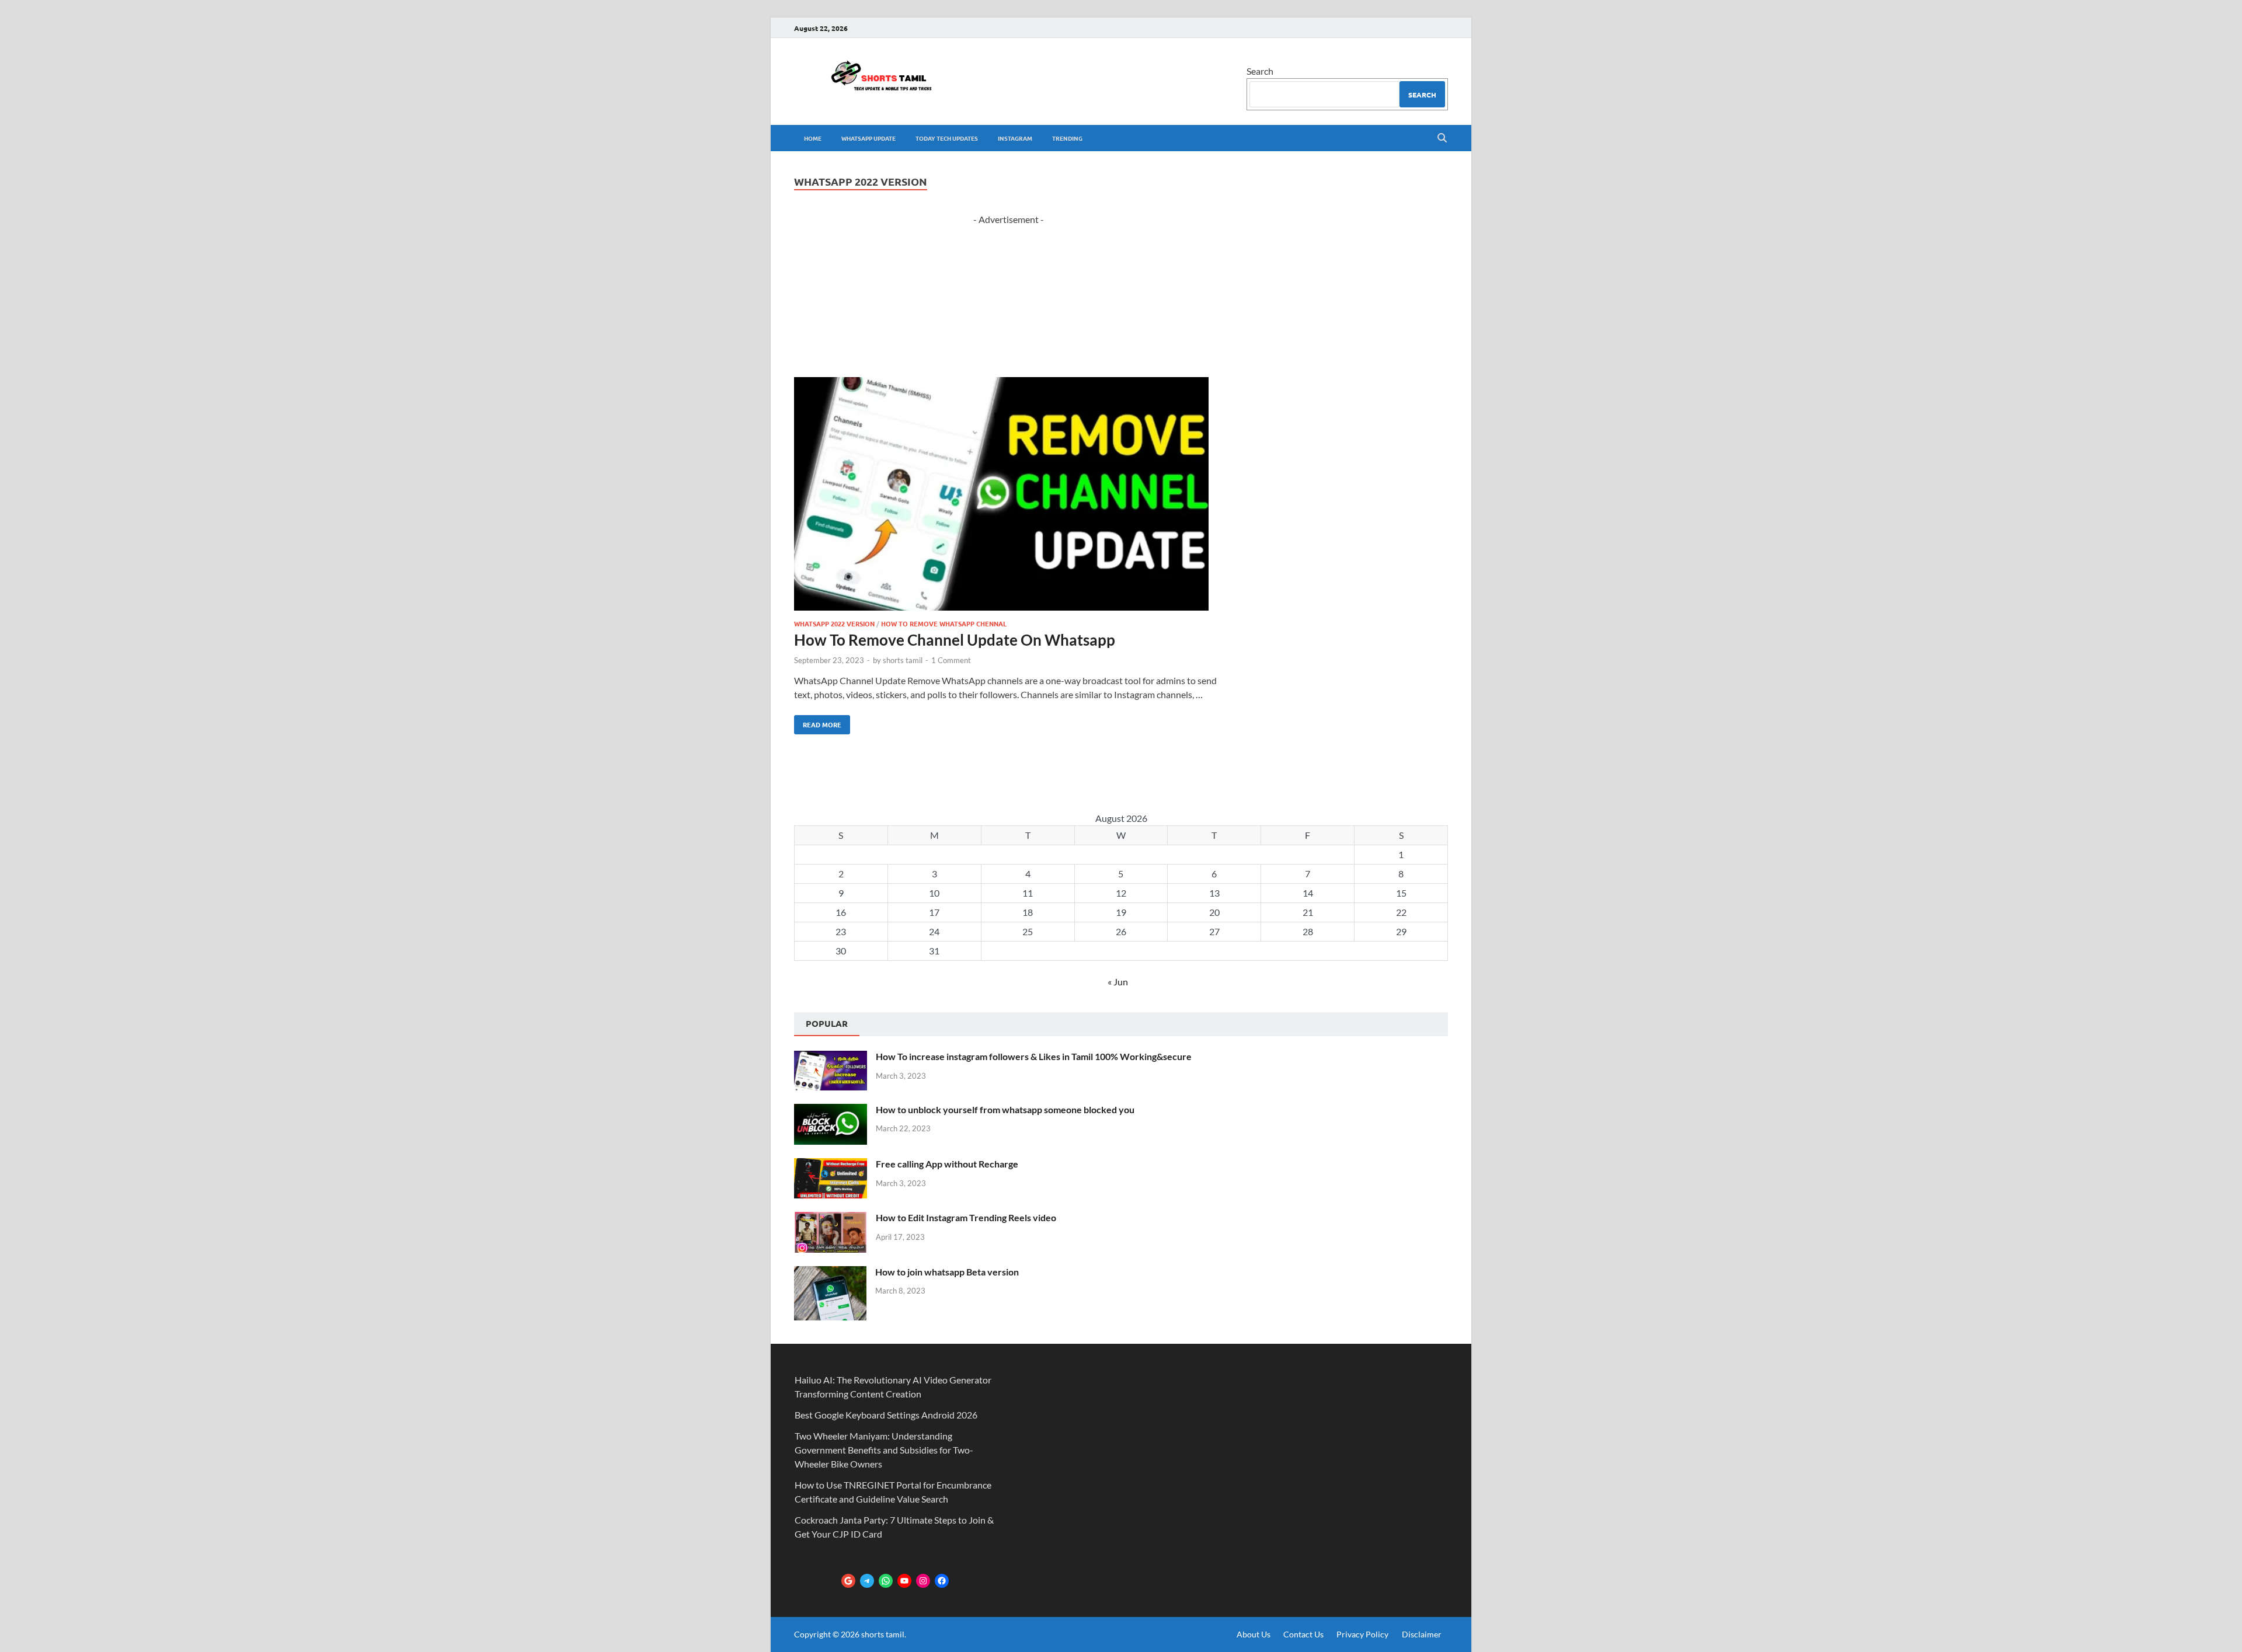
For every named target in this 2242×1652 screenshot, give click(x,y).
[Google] (848, 1581)
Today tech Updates (947, 138)
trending (1067, 138)
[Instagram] (923, 1581)
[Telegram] (867, 1581)
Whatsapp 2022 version (834, 623)
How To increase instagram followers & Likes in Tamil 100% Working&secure (1034, 1056)
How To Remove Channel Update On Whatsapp (955, 640)
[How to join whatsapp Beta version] (830, 1273)
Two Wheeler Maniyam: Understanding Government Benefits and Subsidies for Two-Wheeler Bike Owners (884, 1450)
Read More (818, 722)
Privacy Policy (1362, 1634)
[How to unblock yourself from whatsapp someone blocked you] (831, 1111)
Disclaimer (1422, 1634)
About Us (1254, 1634)
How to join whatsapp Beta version (947, 1272)
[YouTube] (904, 1581)
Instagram (1015, 138)
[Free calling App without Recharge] (831, 1165)
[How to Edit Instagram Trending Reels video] (831, 1219)
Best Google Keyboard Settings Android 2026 (886, 1415)
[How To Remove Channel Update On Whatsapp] (1009, 496)
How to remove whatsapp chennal (944, 623)
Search (1260, 71)
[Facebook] (942, 1581)
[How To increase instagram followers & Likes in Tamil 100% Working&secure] (831, 1057)
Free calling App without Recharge (947, 1164)
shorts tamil (903, 660)
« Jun (1118, 982)
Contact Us (1303, 1634)
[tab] (827, 1024)
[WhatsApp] (886, 1581)
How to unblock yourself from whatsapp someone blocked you (1005, 1109)
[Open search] (1442, 138)
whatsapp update (868, 138)
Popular (827, 1023)
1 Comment (951, 660)
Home (813, 138)
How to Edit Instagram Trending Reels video (966, 1217)
